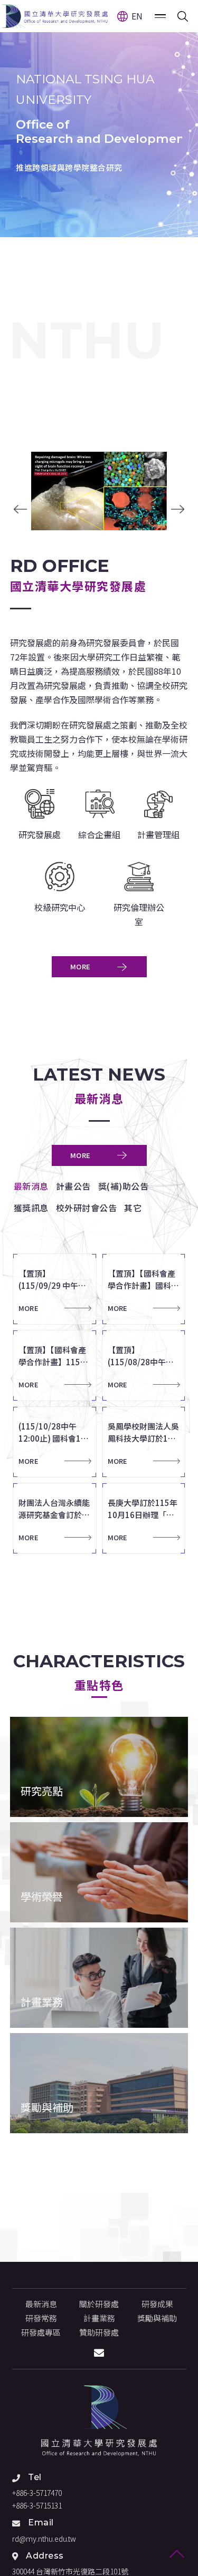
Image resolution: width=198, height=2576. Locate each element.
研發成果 (157, 2304)
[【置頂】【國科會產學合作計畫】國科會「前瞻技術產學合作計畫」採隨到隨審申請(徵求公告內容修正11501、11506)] (147, 1289)
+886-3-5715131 (37, 2505)
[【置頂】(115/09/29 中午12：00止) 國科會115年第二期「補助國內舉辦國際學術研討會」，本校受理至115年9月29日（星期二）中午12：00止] (57, 1289)
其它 (133, 1208)
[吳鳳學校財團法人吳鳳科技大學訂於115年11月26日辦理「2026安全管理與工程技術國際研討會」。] (147, 1442)
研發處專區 (41, 2332)
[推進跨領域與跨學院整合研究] (99, 119)
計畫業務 (99, 2318)
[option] (99, 119)
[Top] (177, 2555)
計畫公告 (73, 1186)
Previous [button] (21, 509)
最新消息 (31, 1186)
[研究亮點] (99, 1767)
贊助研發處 (99, 2332)
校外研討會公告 (87, 1208)
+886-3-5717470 (37, 2493)
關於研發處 (99, 2304)
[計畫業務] (99, 1978)
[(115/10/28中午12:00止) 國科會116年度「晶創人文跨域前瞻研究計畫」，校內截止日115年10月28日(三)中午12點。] (57, 1442)
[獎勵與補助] (99, 2083)
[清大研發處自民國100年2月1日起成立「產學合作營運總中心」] (99, 2421)
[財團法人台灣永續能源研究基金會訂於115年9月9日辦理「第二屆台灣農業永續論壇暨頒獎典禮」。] (57, 1518)
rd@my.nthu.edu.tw (44, 2539)
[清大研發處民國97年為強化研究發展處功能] (55, 16)
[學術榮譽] (99, 1872)
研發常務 (41, 2318)
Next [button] (177, 509)
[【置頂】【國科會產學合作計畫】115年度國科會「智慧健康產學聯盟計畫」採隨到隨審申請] (57, 1365)
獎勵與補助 (157, 2318)
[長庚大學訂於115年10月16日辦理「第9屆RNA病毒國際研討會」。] (147, 1518)
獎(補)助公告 (124, 1186)
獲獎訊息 (31, 1208)
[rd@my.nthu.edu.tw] (99, 2353)
